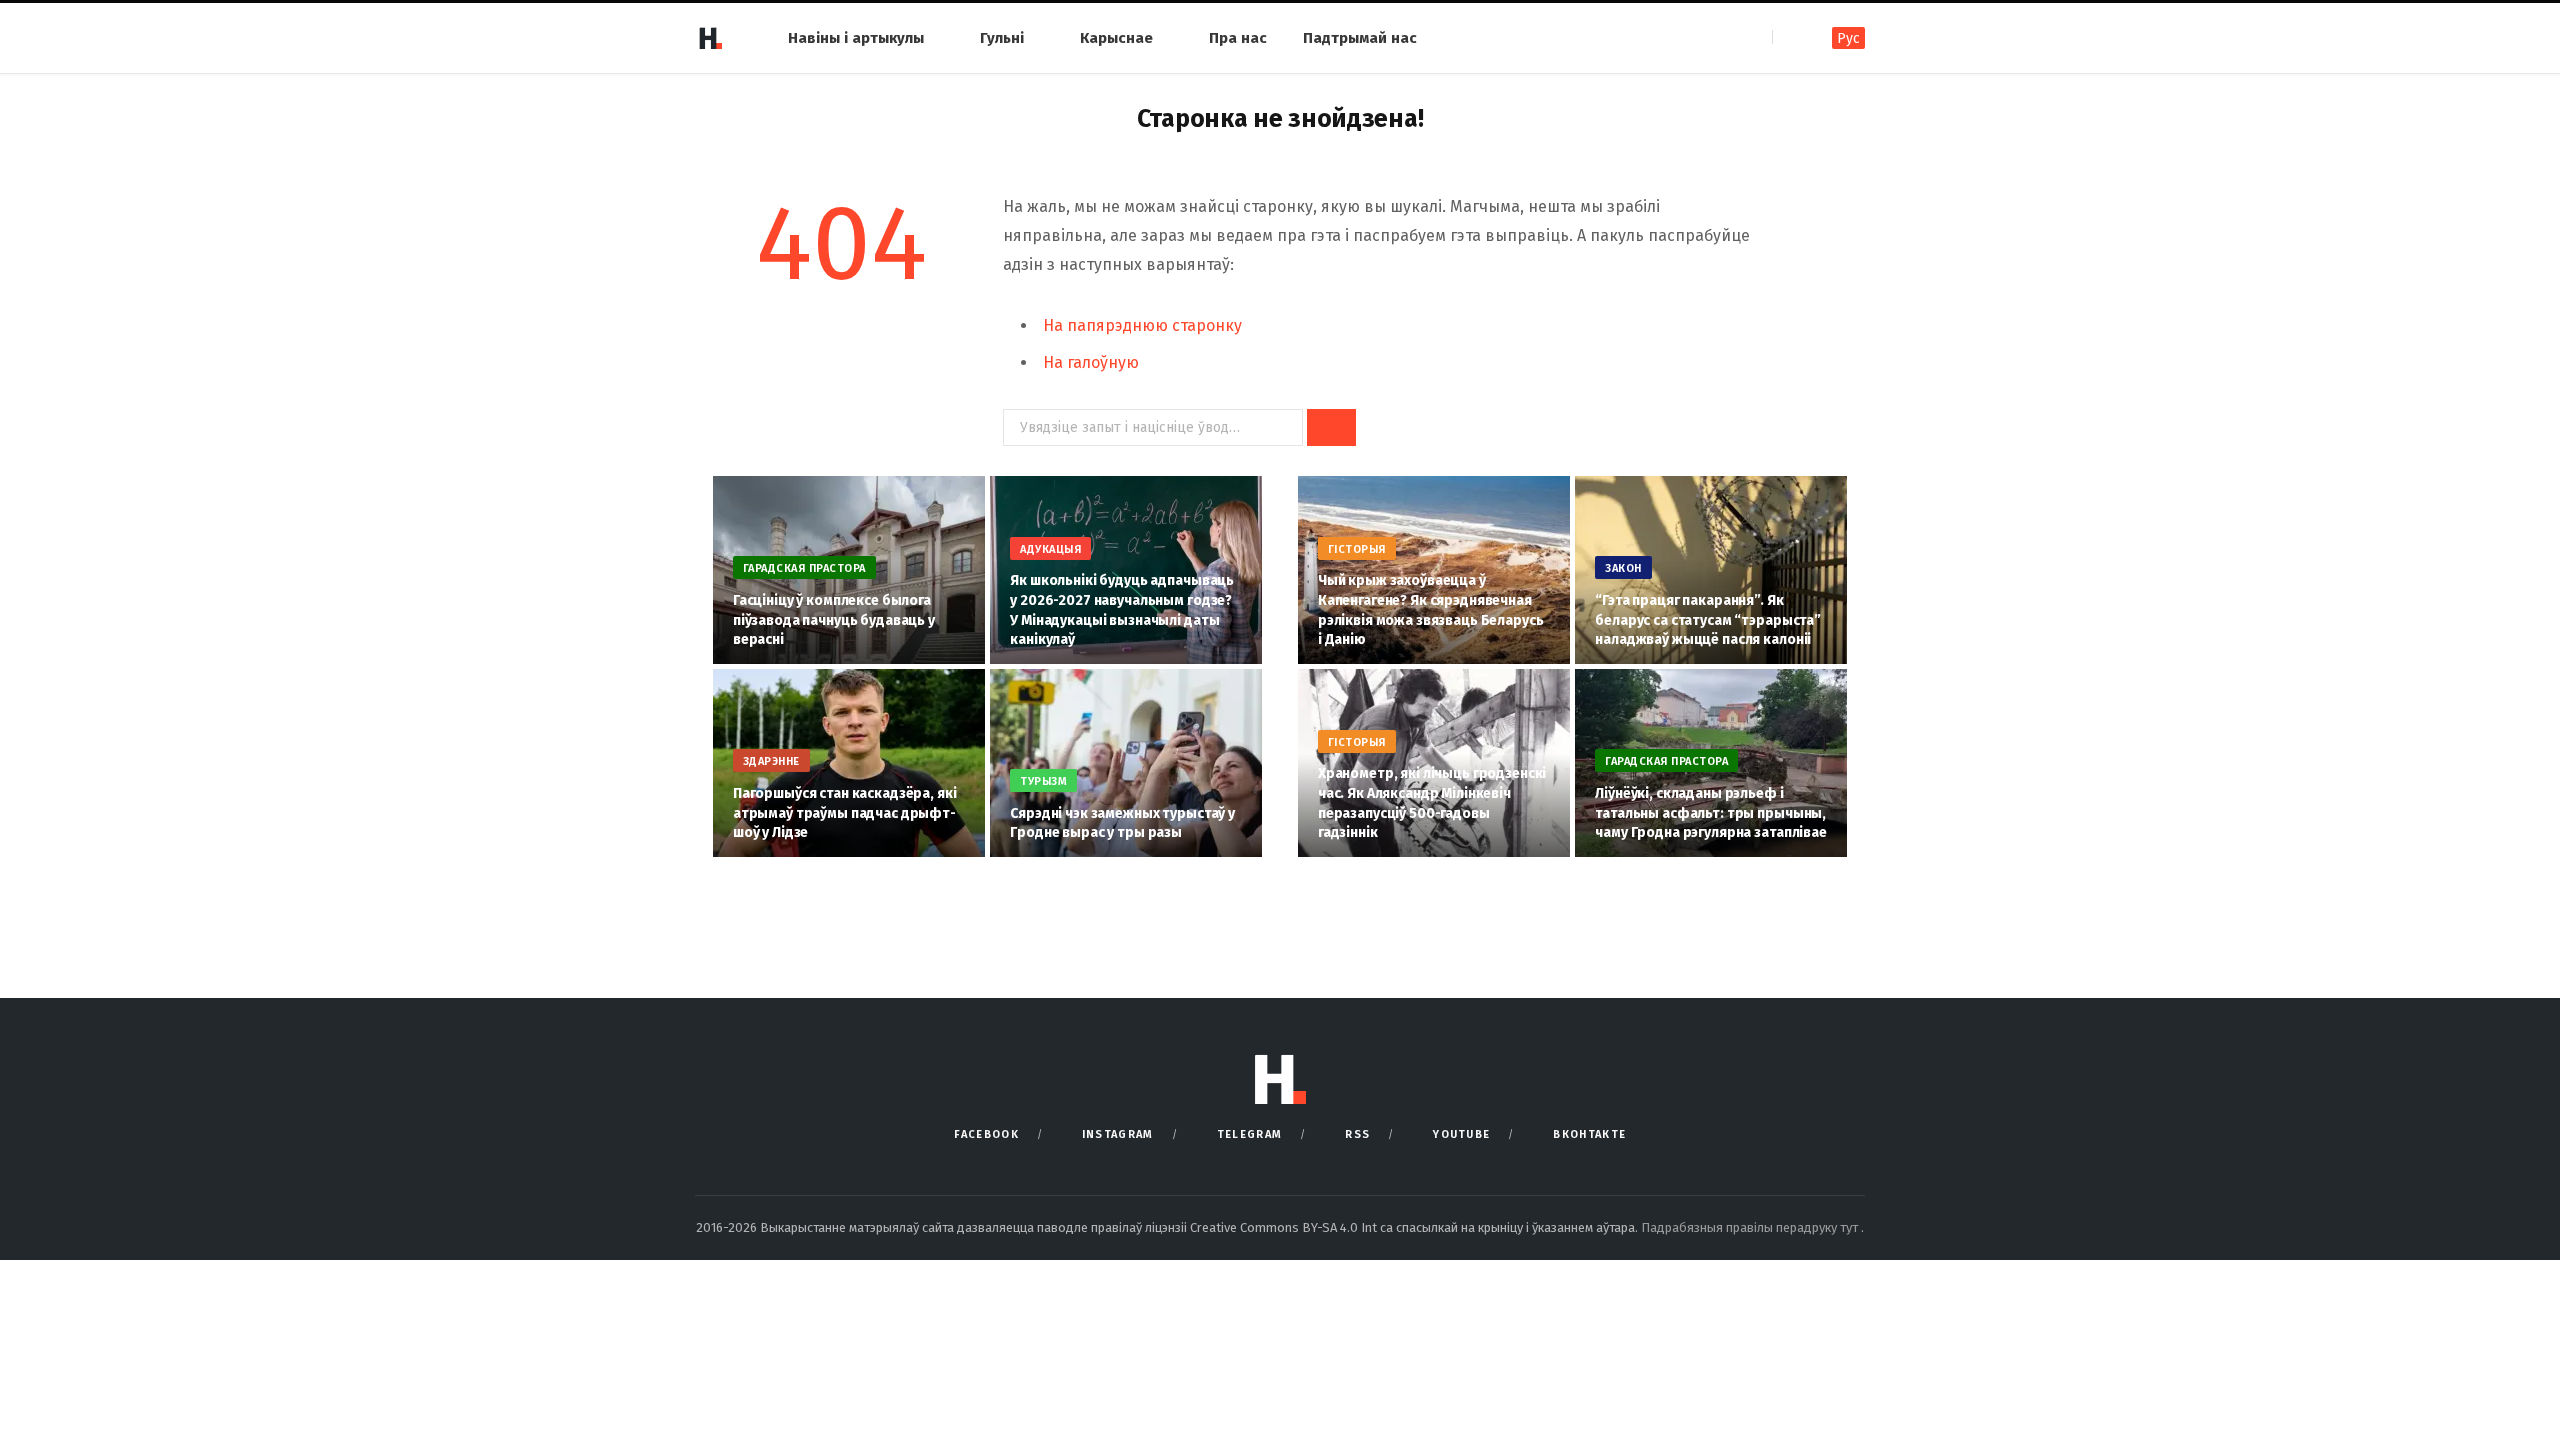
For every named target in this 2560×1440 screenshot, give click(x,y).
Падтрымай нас (1360, 38)
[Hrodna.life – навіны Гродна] (710, 38)
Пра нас (1238, 38)
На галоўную (1091, 362)
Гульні (1002, 38)
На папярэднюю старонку (1142, 325)
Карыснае (1116, 38)
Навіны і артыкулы (856, 38)
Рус (1848, 38)
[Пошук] (1789, 37)
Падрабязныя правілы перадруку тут (1751, 1227)
